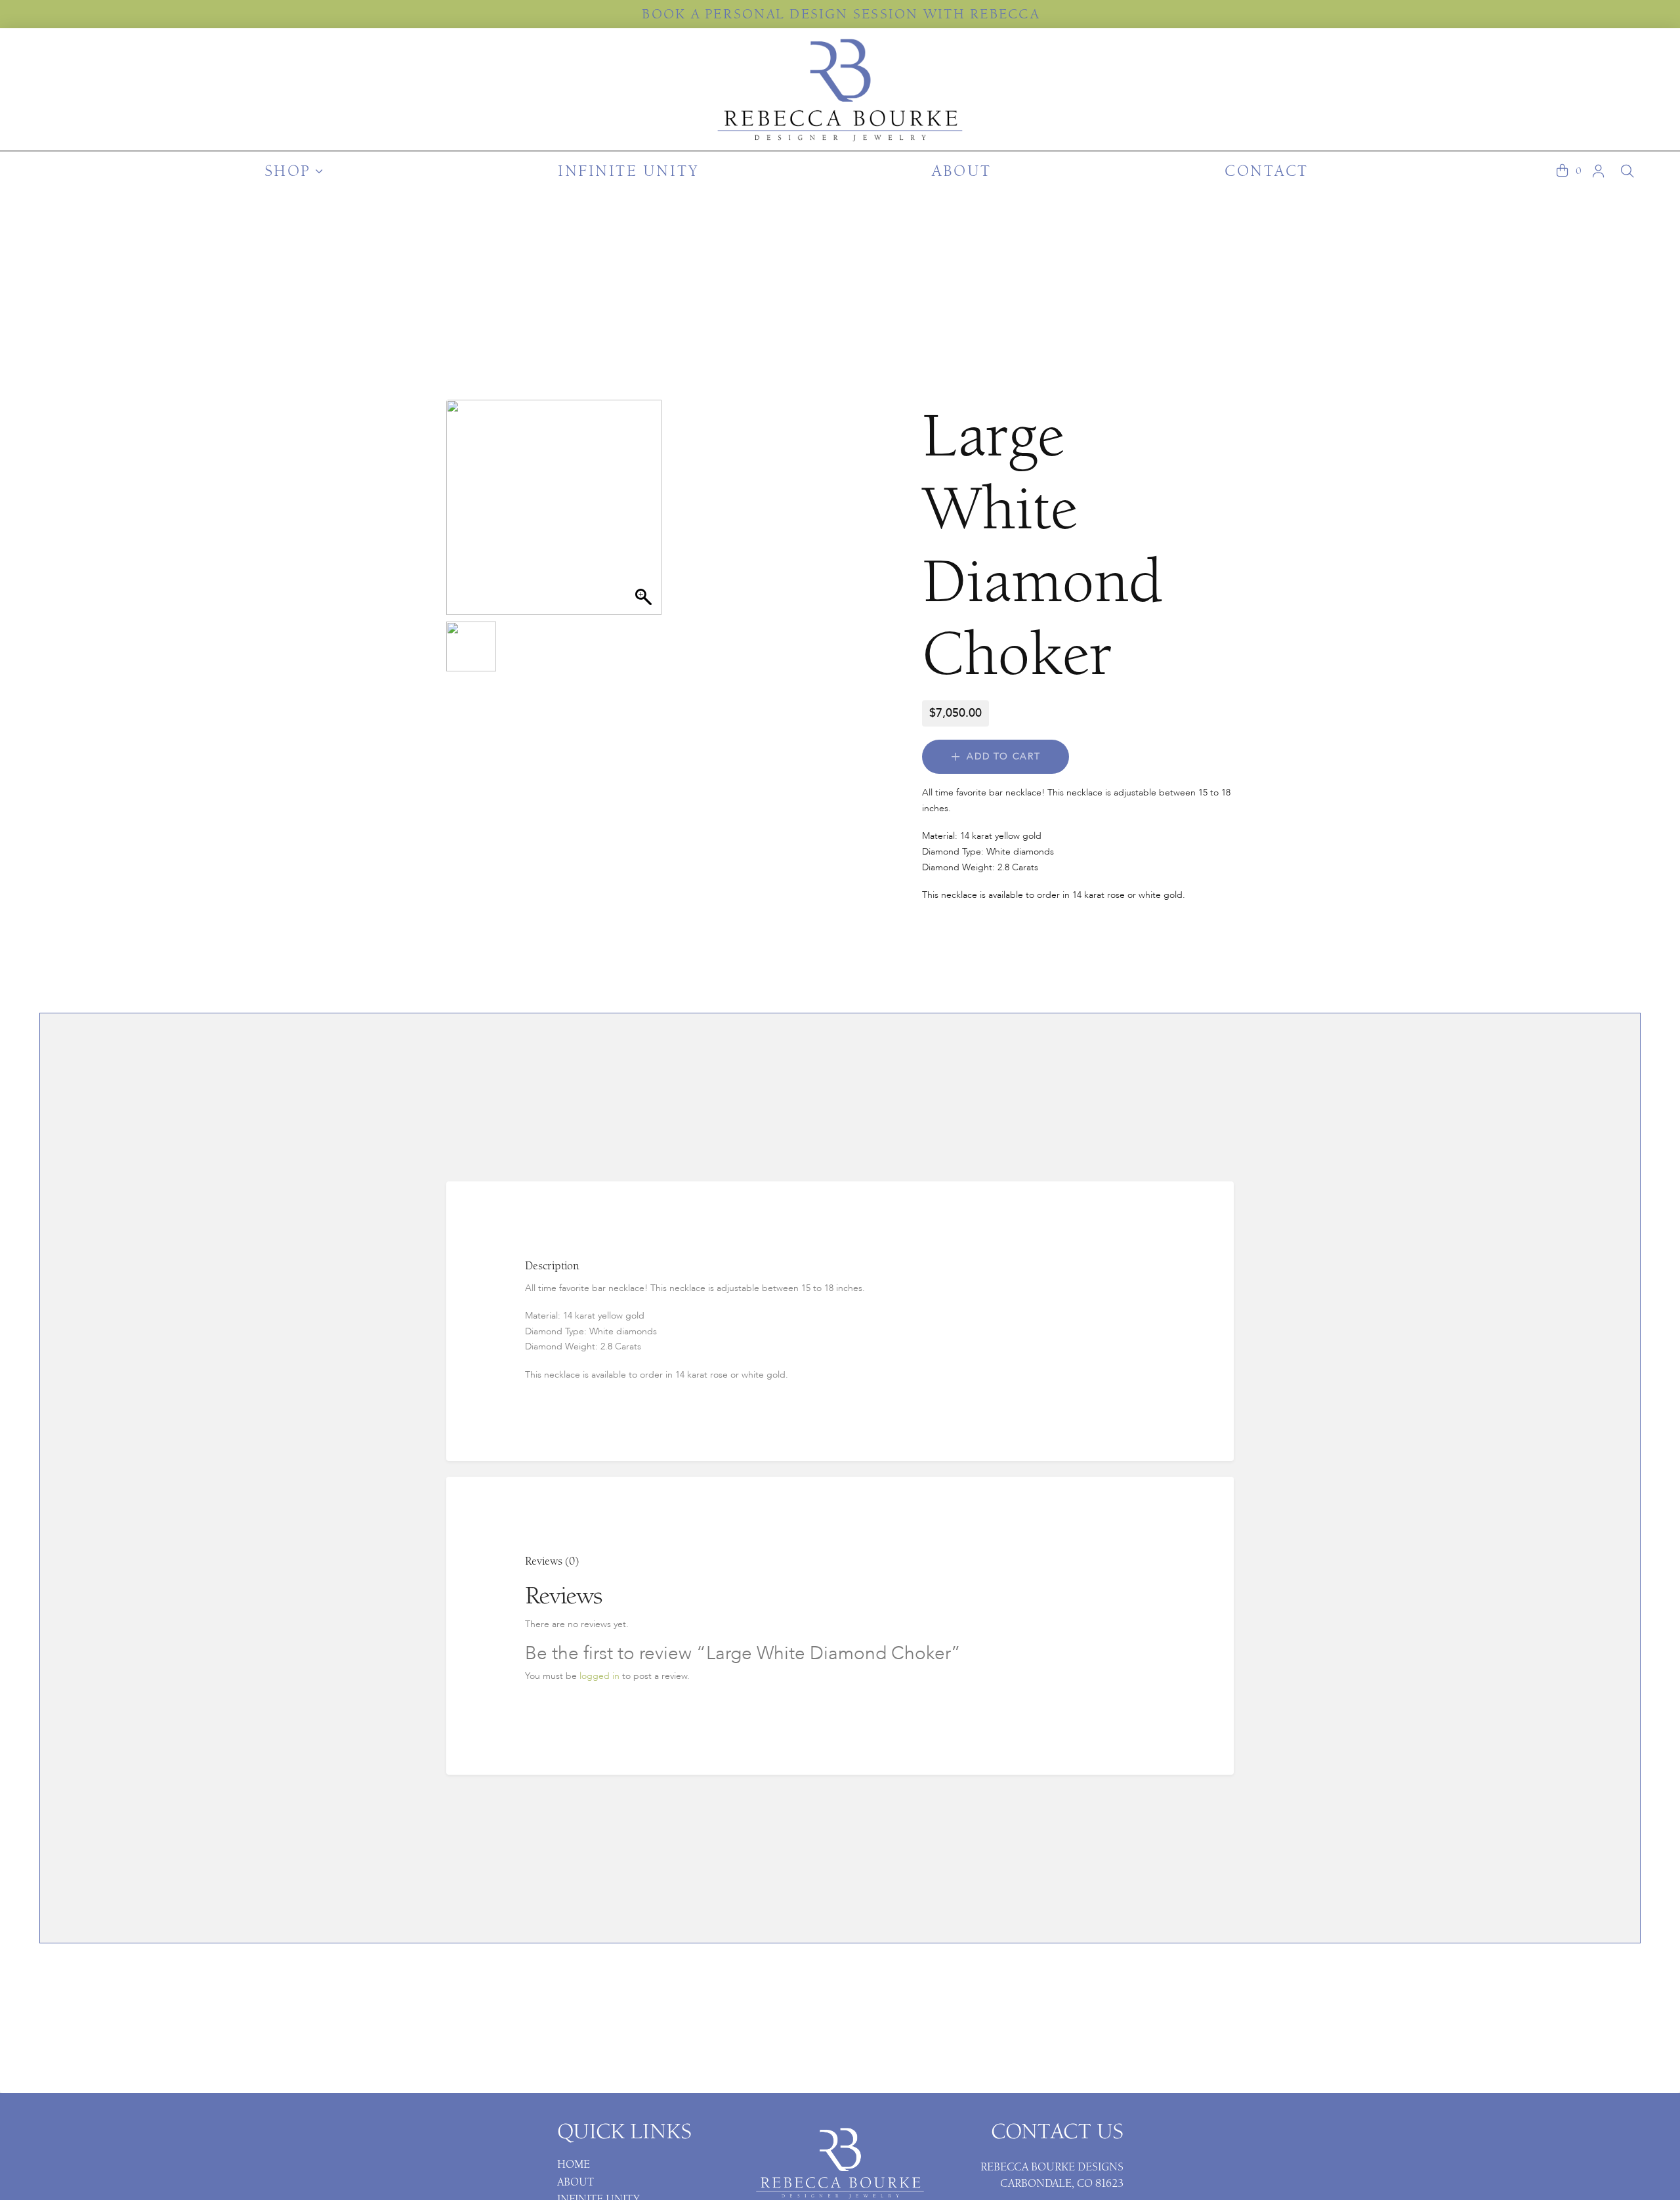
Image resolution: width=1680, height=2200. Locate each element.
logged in (599, 1676)
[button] (1562, 171)
